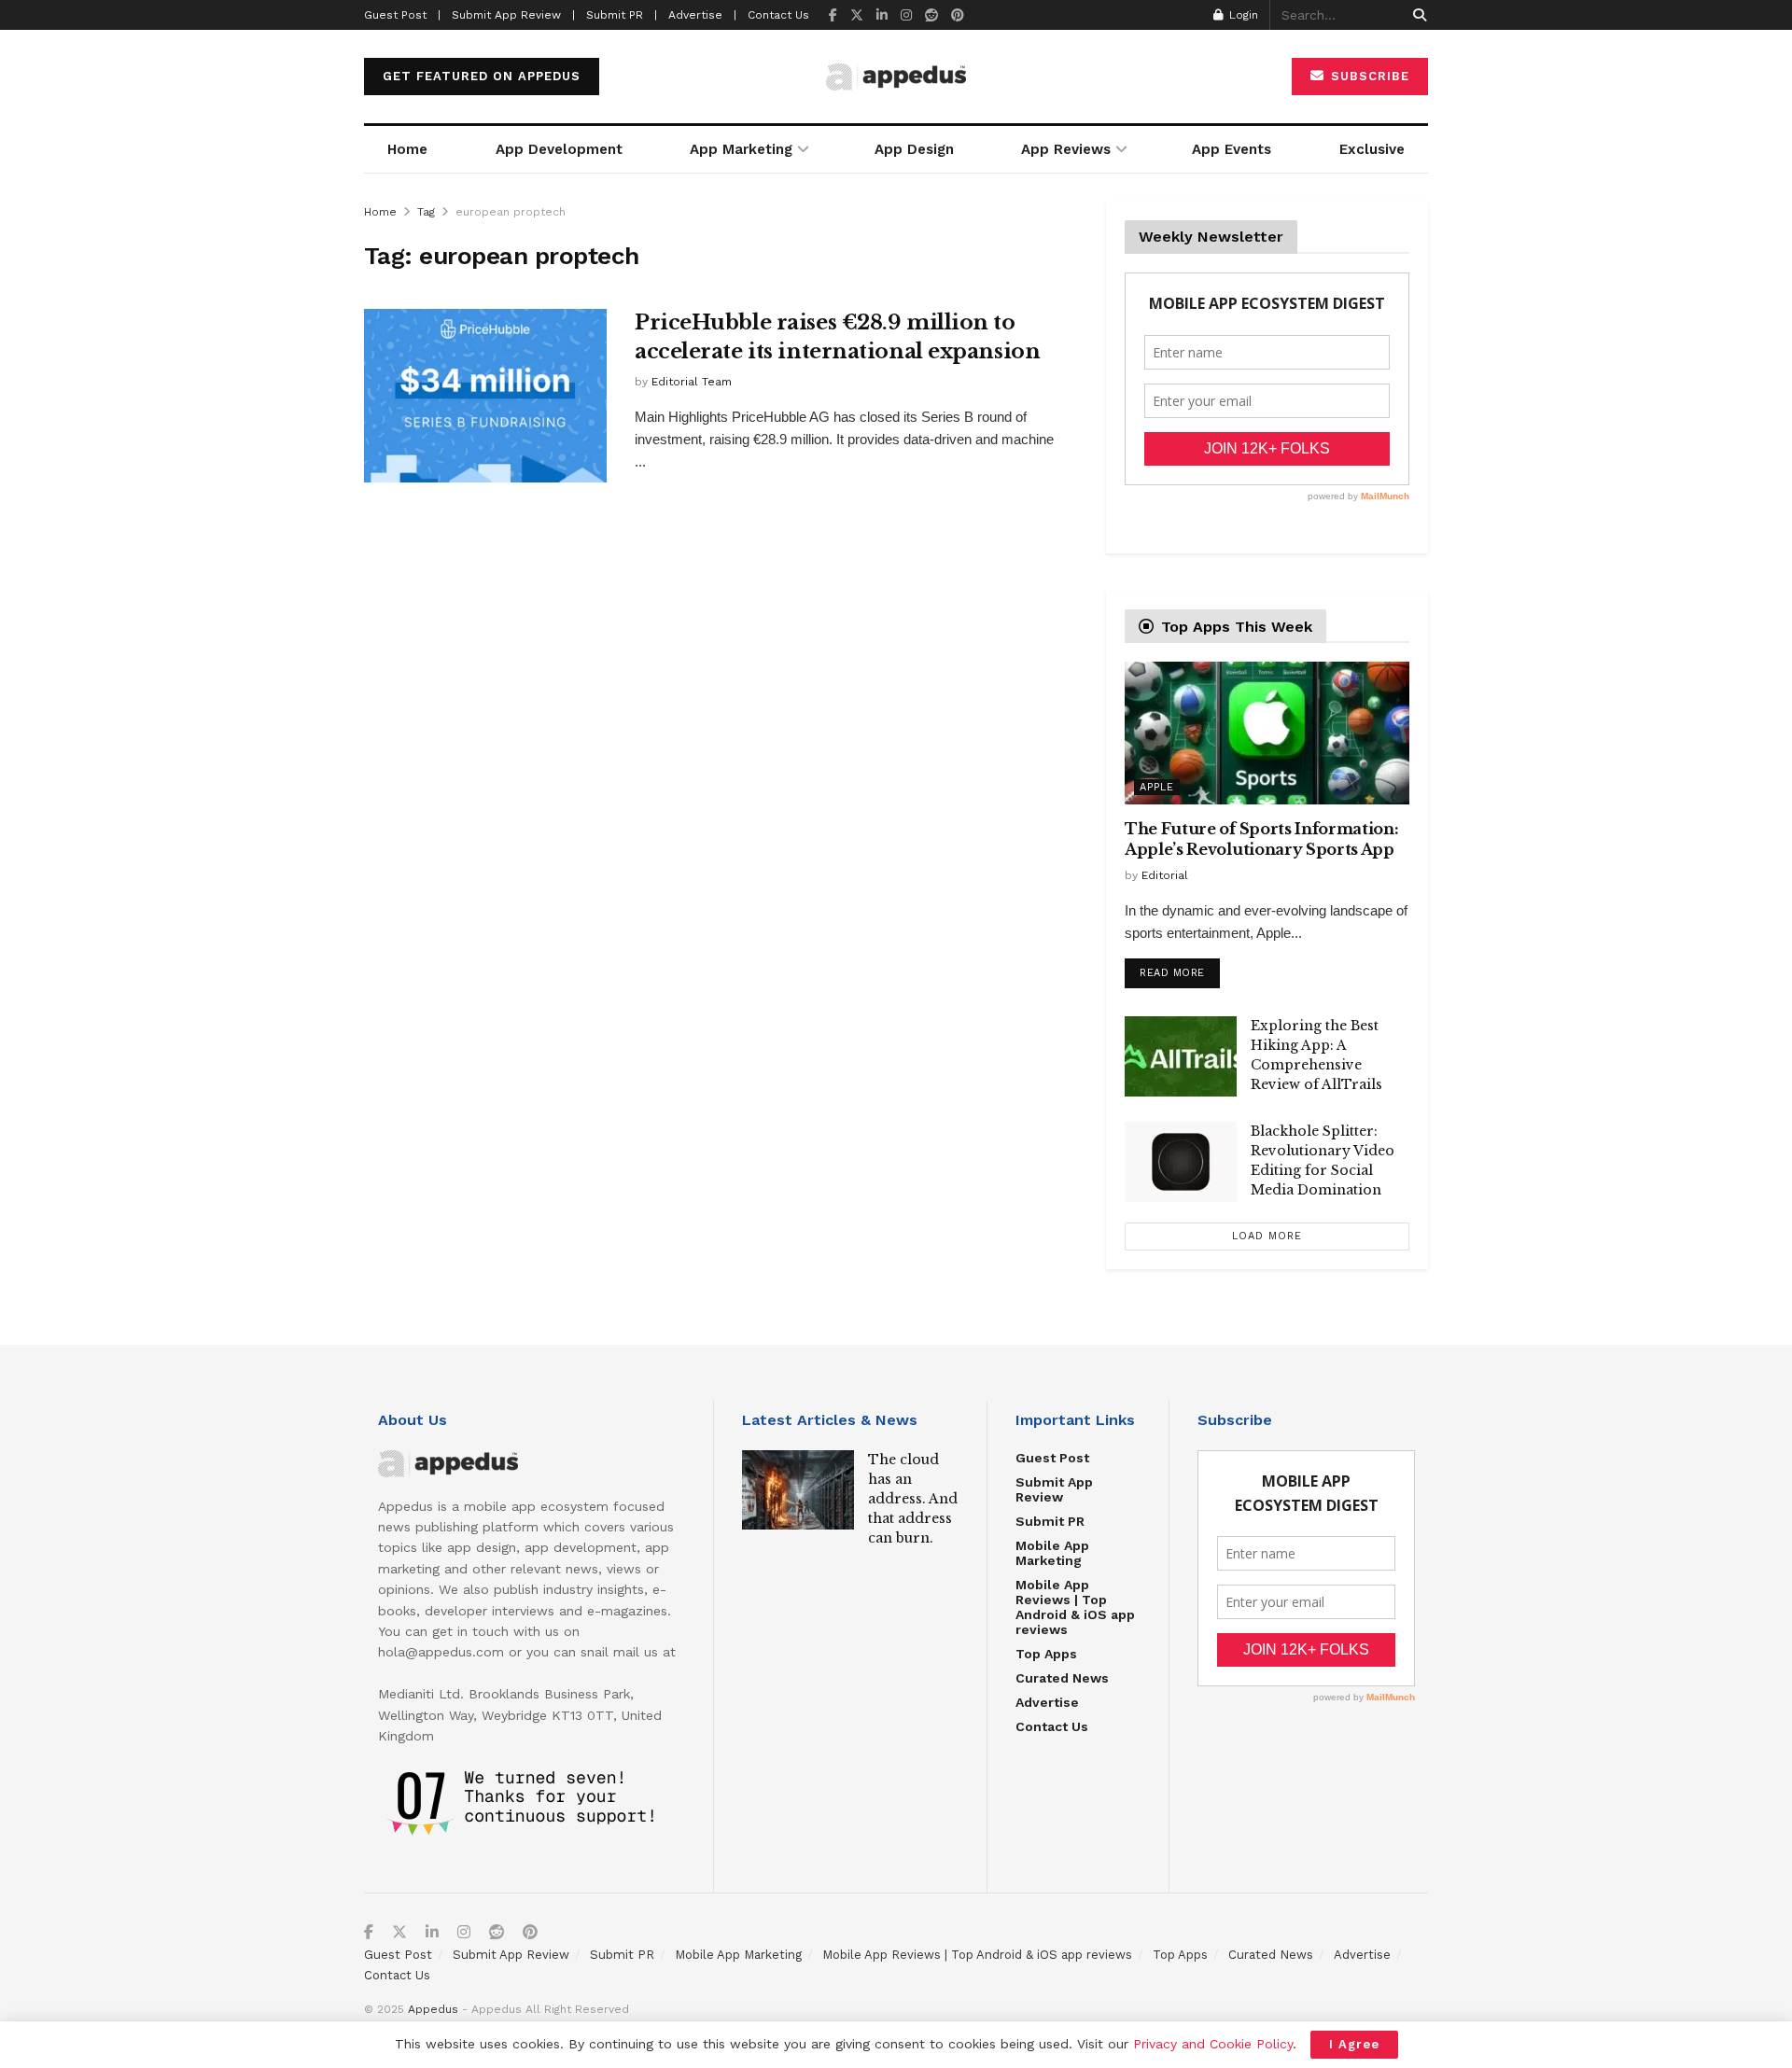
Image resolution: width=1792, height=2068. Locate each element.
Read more (1180, 969)
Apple (1157, 787)
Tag (426, 212)
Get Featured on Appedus (482, 76)
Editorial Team (692, 382)
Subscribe (1368, 76)
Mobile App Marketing (1052, 1553)
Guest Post (1052, 1458)
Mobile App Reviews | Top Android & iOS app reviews (1075, 1607)
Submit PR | (622, 15)
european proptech (511, 212)
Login (1242, 15)
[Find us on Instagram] (906, 15)
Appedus (433, 2009)
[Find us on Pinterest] (958, 15)
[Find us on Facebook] (833, 15)
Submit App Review (1054, 1489)
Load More (1267, 1236)
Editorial (1165, 875)
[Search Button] (1416, 15)
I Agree (1354, 2044)
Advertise (1047, 1702)
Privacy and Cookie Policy (1213, 2044)
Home (407, 149)
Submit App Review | (513, 15)
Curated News (1062, 1678)
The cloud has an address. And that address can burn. (913, 1499)
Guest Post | (402, 15)
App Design (914, 149)
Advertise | (702, 15)
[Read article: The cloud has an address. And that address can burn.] (798, 1490)
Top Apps (1046, 1654)
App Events (1232, 149)
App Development (559, 149)
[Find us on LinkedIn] (882, 15)
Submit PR (1050, 1521)
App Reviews (1066, 149)
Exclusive (1372, 149)
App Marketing (741, 149)
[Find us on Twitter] (857, 15)
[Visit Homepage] (896, 77)
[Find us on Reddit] (931, 15)
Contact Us (778, 15)
